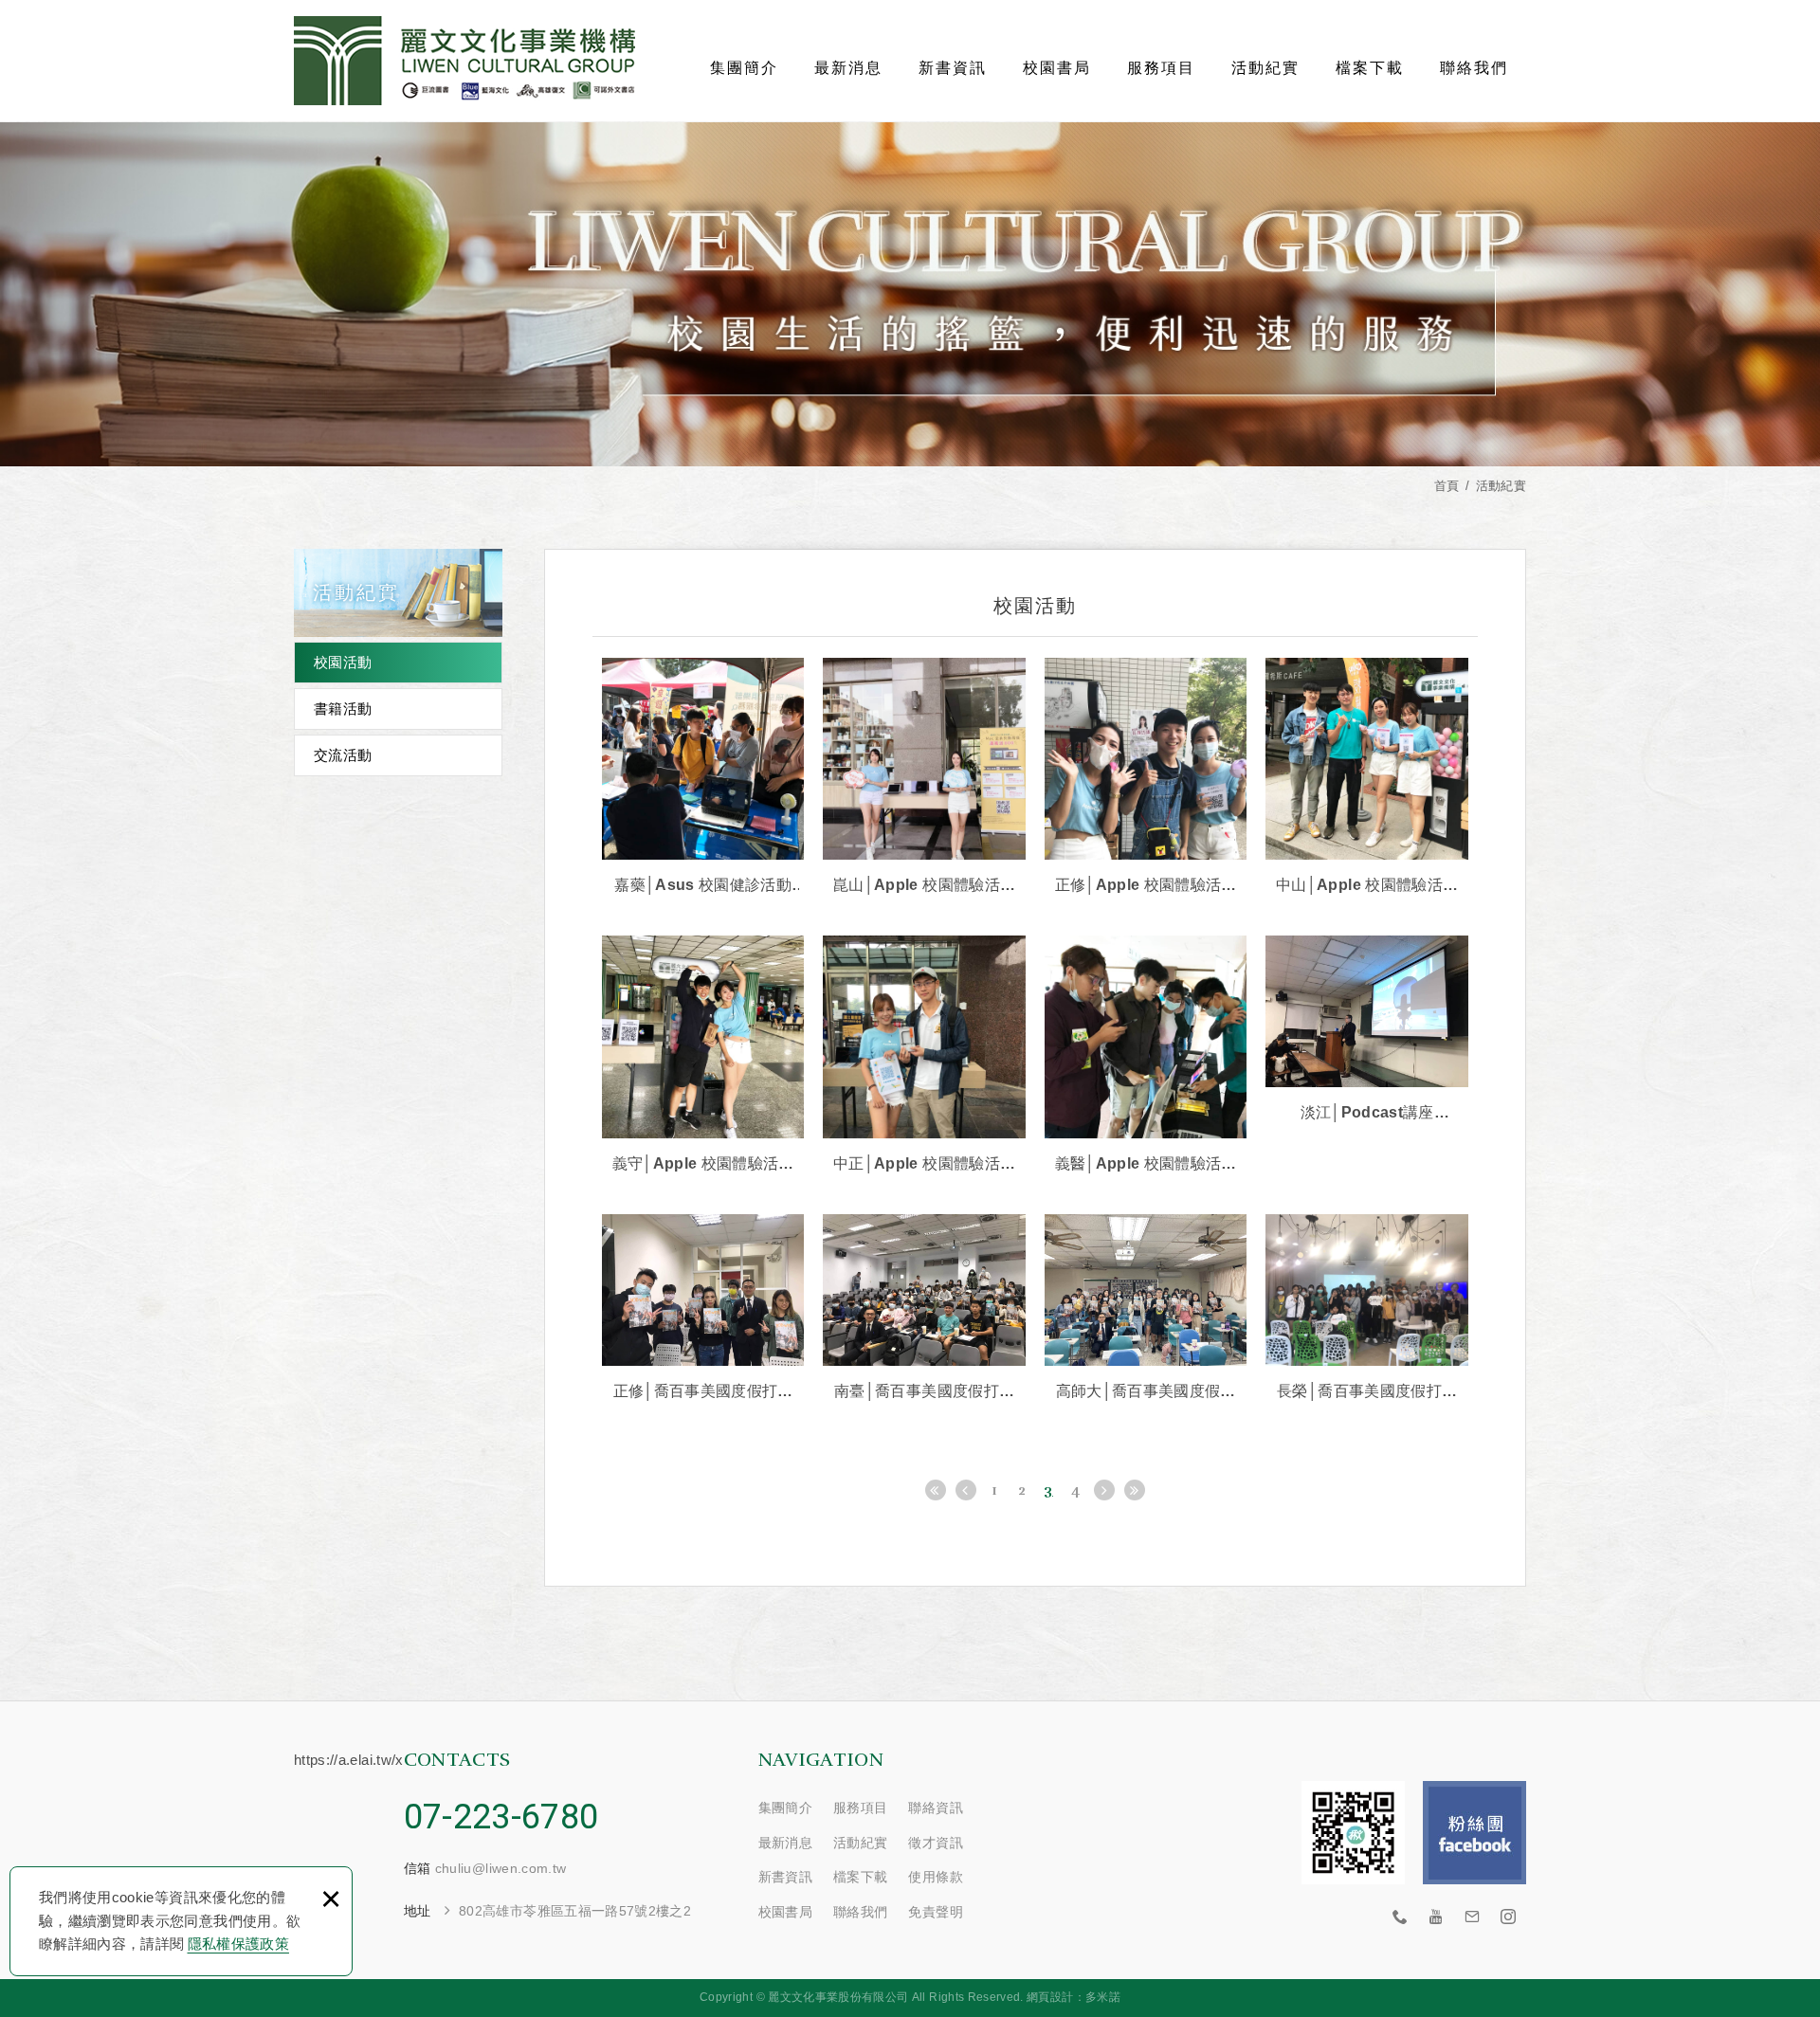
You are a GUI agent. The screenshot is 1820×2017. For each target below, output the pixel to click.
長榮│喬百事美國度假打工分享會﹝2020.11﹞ (1367, 1309)
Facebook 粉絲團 (1474, 1833)
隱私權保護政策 (238, 1944)
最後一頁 (1135, 1490)
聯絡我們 (1474, 68)
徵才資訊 (935, 1843)
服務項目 (1161, 68)
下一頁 (1104, 1490)
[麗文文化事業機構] (464, 61)
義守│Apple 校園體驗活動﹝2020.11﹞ (703, 1056)
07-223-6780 (501, 1817)
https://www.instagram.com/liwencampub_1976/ (1508, 1917)
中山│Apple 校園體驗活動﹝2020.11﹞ (1367, 778)
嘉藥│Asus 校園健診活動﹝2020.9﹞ (703, 778)
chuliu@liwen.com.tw (501, 1868)
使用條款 (935, 1877)
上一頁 (966, 1490)
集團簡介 (744, 68)
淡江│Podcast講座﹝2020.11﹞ (1367, 1030)
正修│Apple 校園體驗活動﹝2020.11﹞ (1146, 778)
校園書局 (1057, 68)
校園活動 (343, 662)
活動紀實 (1265, 68)
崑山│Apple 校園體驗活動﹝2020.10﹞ (924, 778)
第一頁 (936, 1490)
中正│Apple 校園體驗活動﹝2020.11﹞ (924, 1056)
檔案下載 (1370, 68)
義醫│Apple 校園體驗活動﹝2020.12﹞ (1146, 1056)
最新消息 (848, 68)
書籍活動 (343, 709)
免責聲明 (935, 1912)
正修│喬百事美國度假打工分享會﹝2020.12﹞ (703, 1309)
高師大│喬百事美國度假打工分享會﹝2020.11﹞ (1146, 1309)
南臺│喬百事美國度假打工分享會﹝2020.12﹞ (924, 1309)
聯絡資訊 (935, 1808)
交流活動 (343, 755)
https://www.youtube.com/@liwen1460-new (1436, 1917)
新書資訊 (953, 68)
